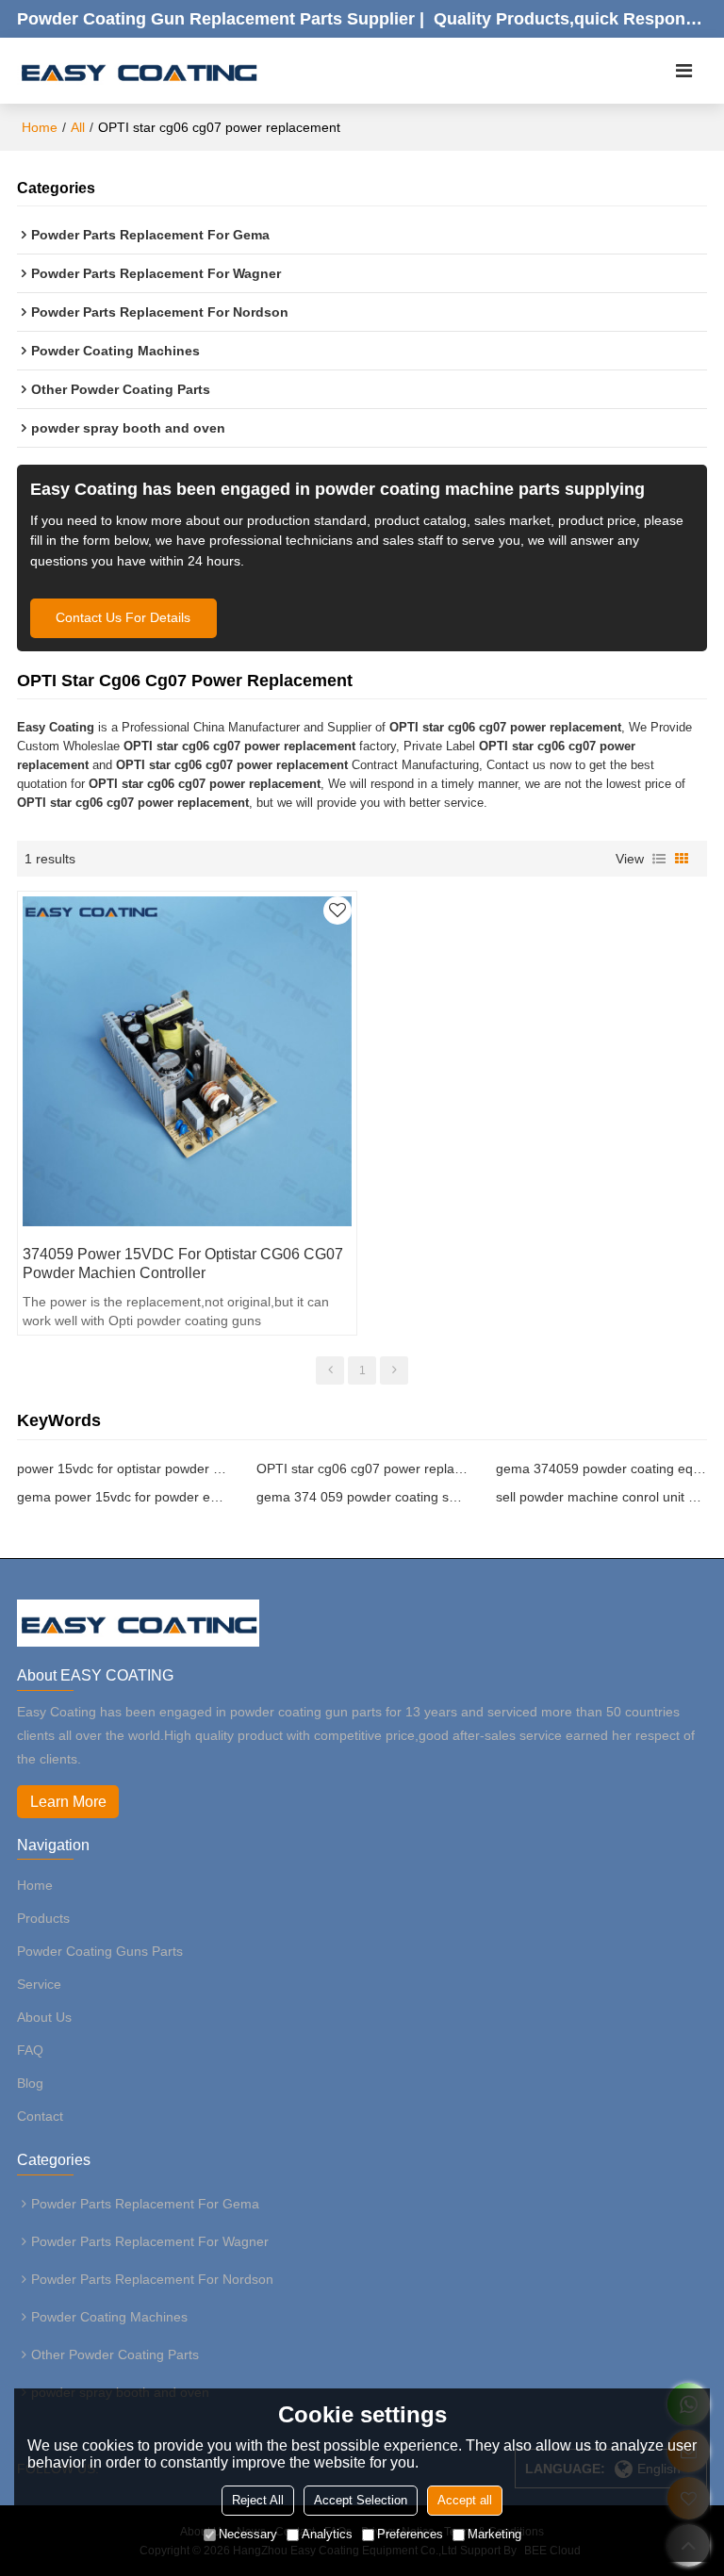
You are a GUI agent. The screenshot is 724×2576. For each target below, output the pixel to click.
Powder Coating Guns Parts (100, 1951)
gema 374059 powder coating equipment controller (601, 1468)
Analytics (327, 2534)
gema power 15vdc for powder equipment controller (123, 1497)
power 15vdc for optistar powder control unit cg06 (123, 1468)
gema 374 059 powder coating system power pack (362, 1497)
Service (39, 1984)
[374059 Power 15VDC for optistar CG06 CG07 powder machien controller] (187, 1061)
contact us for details (123, 618)
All (78, 127)
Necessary (248, 2534)
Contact (40, 2116)
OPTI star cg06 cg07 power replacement (362, 1468)
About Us (44, 2017)
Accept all (465, 2500)
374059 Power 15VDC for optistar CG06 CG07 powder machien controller (183, 1263)
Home (40, 127)
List (659, 859)
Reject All (258, 2500)
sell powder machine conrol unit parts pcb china (601, 1497)
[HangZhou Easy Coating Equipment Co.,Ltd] (138, 71)
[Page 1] (330, 1370)
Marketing (494, 2534)
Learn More (68, 1802)
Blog (30, 2083)
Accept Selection (361, 2500)
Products (43, 1918)
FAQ (30, 2050)
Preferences (410, 2534)
